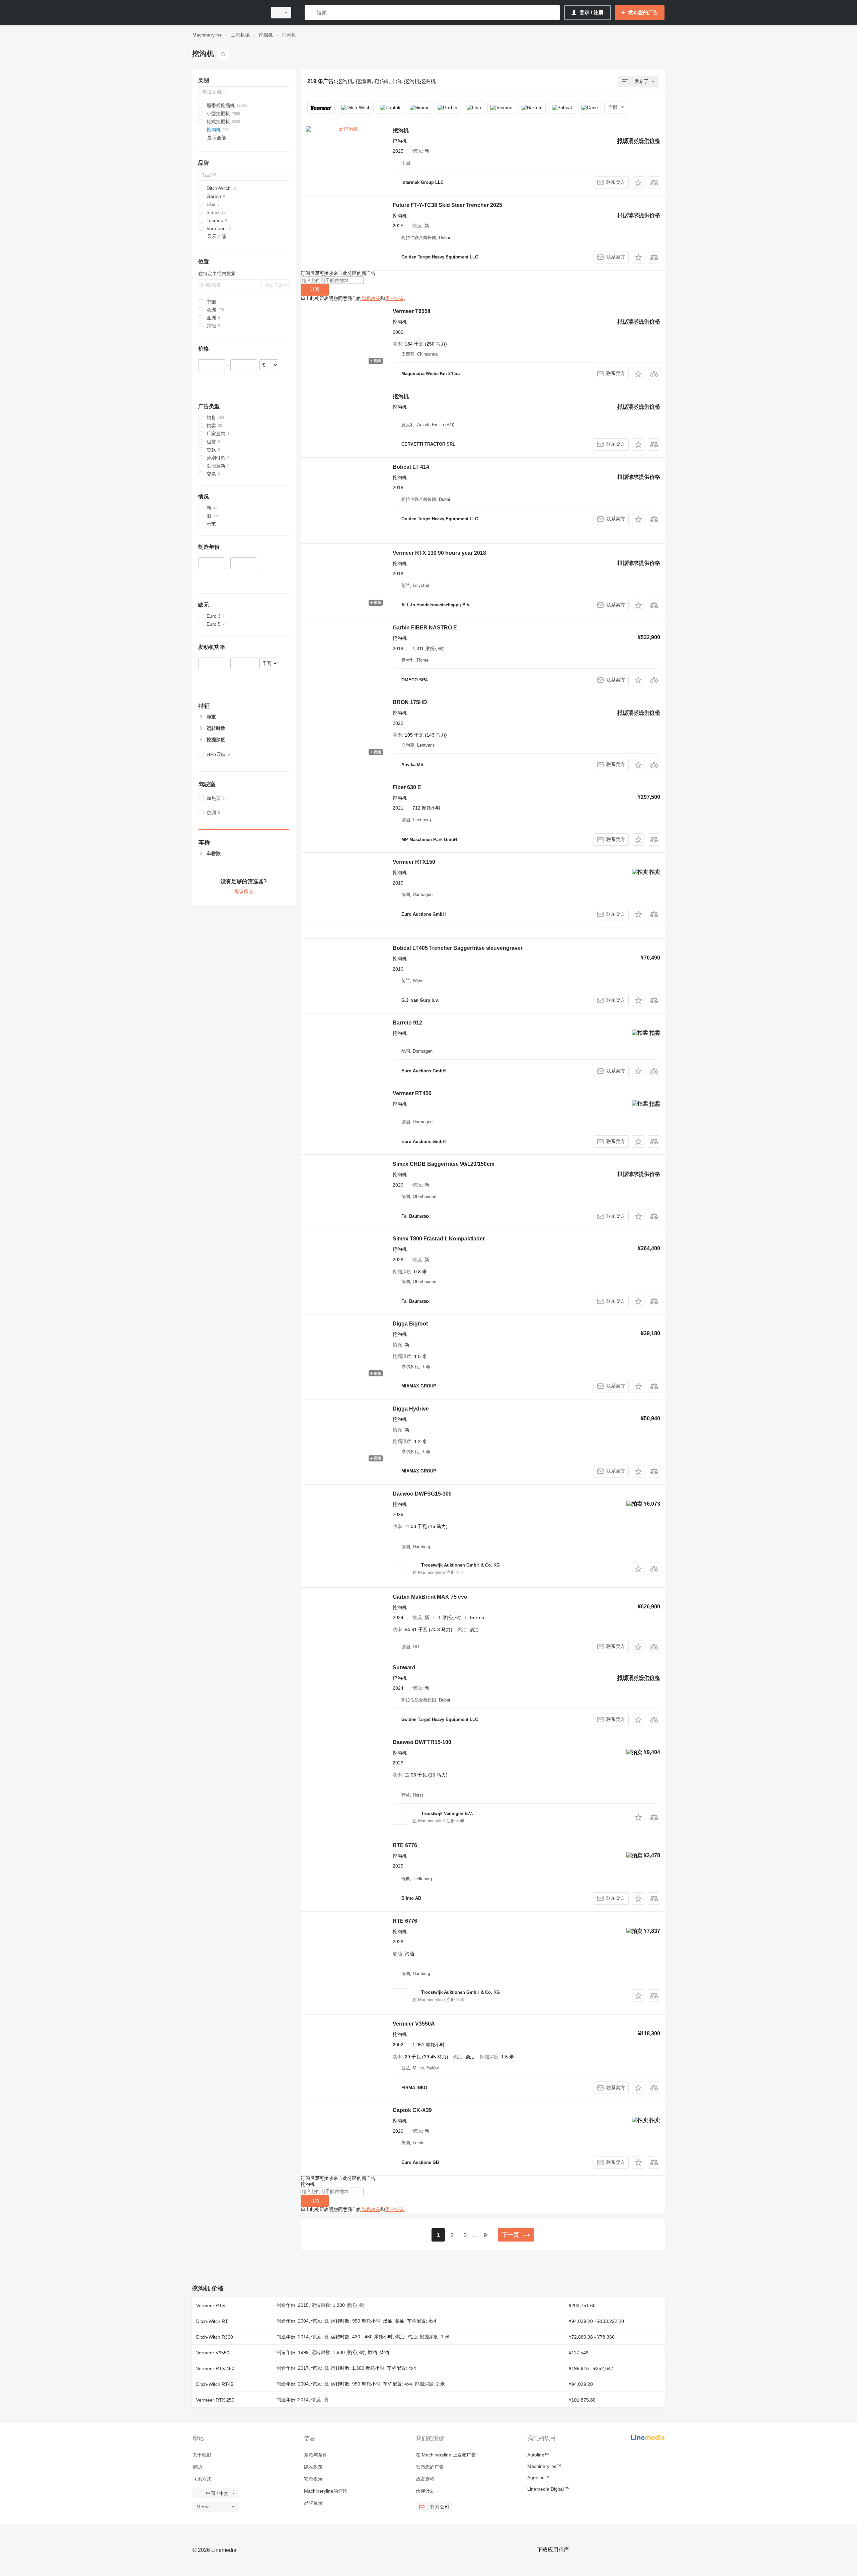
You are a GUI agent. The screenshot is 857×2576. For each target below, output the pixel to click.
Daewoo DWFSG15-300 (422, 1494)
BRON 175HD (410, 702)
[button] (638, 183)
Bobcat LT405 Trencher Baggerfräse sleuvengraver (458, 948)
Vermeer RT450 (412, 1093)
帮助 (197, 2467)
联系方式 (202, 2479)
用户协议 (394, 298)
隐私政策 (371, 298)
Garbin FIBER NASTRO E (425, 628)
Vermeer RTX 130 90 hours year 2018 (439, 553)
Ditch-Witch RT (212, 2321)
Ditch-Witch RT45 (215, 2384)
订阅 (315, 289)
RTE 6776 (405, 1845)
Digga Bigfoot (410, 1324)
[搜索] (311, 13)
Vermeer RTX (211, 2305)
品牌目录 (313, 2503)
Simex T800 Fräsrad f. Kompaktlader (439, 1239)
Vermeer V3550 (213, 2353)
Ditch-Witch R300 (215, 2337)
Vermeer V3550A (414, 2024)
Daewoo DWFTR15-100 (422, 1742)
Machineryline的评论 (326, 2491)
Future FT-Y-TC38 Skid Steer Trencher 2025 (447, 205)
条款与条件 (316, 2455)
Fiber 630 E (407, 787)
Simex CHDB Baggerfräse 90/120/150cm (444, 1164)
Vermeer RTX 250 (215, 2400)
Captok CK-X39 (412, 2110)
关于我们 (202, 2455)
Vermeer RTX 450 (215, 2368)
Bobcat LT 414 (411, 467)
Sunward (404, 1668)
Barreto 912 (407, 1023)
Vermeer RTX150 (414, 862)
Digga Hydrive (411, 1409)
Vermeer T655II (411, 311)
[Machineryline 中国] (228, 13)
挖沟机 (401, 130)
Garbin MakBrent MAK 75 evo (430, 1597)
